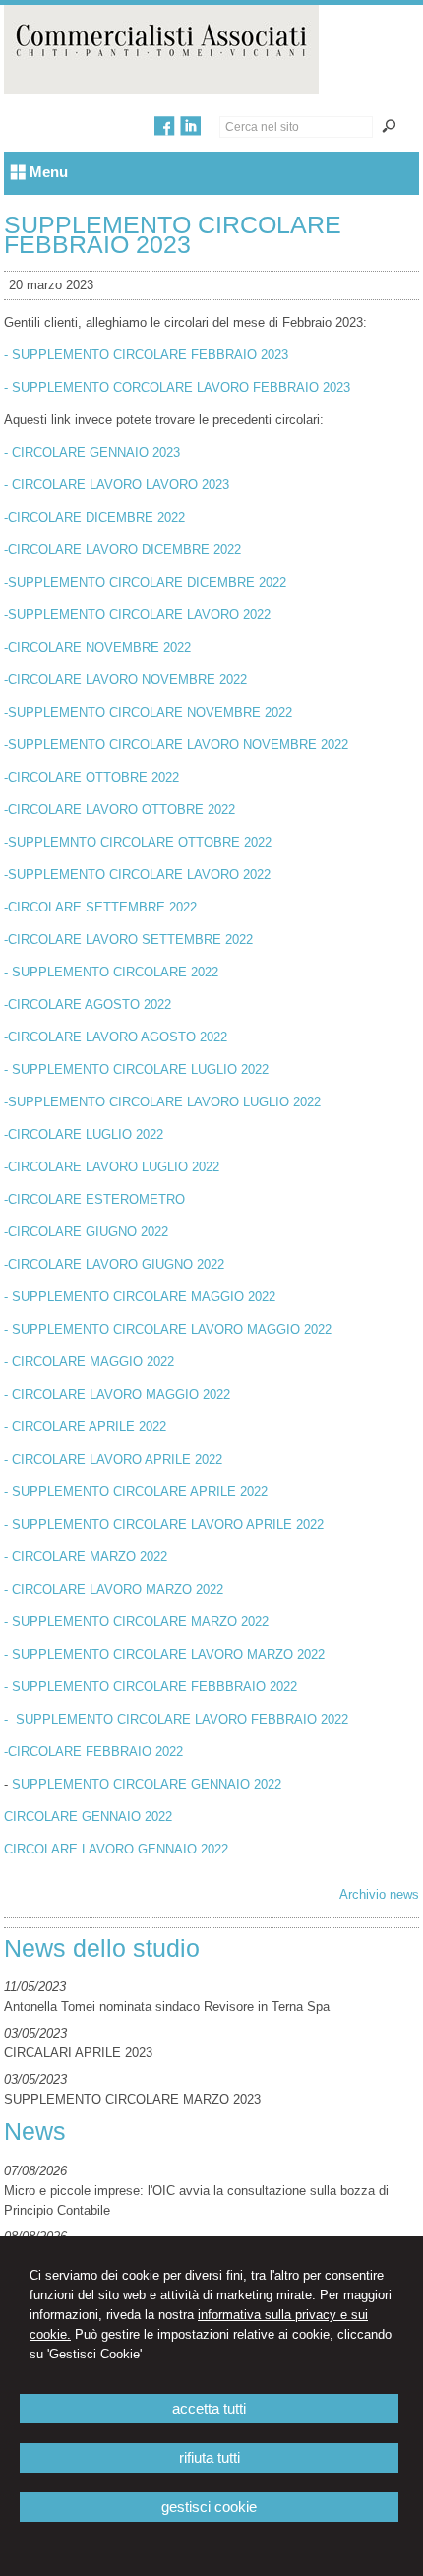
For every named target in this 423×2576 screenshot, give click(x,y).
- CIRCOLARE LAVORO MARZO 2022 (114, 1589)
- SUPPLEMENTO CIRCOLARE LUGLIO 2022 (136, 1069)
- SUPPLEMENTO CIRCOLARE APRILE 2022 (136, 1492)
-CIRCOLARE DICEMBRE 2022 (94, 517)
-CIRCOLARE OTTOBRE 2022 (91, 777)
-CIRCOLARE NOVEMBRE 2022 (97, 647)
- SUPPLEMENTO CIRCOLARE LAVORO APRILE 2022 (164, 1524)
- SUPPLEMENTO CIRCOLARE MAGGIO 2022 (140, 1297)
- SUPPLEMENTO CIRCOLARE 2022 (111, 972)
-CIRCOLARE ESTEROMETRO (94, 1199)
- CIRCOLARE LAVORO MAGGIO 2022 (117, 1394)
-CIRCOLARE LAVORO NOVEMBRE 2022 (125, 680)
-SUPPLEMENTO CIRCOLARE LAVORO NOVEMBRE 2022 (176, 745)
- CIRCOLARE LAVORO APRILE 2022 (113, 1459)
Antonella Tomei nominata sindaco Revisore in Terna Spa (167, 2007)
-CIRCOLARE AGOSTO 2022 (88, 1005)
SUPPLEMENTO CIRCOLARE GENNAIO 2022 (147, 1784)
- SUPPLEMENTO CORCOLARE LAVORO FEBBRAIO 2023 (177, 387)
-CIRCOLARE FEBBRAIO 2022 (93, 1752)
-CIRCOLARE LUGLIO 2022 (84, 1134)
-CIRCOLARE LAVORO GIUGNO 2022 (114, 1264)
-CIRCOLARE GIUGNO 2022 (86, 1232)
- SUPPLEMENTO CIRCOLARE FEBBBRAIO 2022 (151, 1687)
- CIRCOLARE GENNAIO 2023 (92, 452)
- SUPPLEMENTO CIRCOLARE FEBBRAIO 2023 (146, 355)
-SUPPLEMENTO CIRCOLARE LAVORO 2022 (137, 615)
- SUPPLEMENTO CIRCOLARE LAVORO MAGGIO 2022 (168, 1329)
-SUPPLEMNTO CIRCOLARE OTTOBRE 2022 (138, 842)
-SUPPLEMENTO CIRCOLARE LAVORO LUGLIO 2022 (162, 1102)
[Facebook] (165, 131)
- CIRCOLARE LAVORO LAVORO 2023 (117, 485)
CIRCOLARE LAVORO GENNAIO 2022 (116, 1849)
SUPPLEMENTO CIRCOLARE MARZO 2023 (132, 2099)
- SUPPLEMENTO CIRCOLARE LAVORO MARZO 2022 (164, 1654)
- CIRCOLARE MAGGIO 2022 (89, 1362)
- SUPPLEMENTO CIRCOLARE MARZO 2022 (136, 1622)
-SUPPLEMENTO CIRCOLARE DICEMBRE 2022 (145, 582)
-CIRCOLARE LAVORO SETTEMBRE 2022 (128, 940)
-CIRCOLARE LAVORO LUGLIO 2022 (112, 1167)
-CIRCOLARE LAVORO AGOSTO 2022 (116, 1037)
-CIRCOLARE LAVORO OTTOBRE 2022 (120, 810)
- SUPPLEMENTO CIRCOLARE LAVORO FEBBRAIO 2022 (176, 1719)
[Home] (161, 89)
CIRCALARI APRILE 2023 (78, 2053)
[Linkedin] (190, 131)
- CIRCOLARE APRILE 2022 (85, 1427)
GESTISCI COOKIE (209, 2507)
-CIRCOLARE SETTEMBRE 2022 (100, 907)
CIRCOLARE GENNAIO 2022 (88, 1817)
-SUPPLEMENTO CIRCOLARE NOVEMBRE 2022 (148, 712)
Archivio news (379, 1894)
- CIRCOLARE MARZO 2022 (86, 1557)
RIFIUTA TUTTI (210, 2457)
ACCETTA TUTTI (209, 2408)
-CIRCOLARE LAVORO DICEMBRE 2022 (122, 550)
